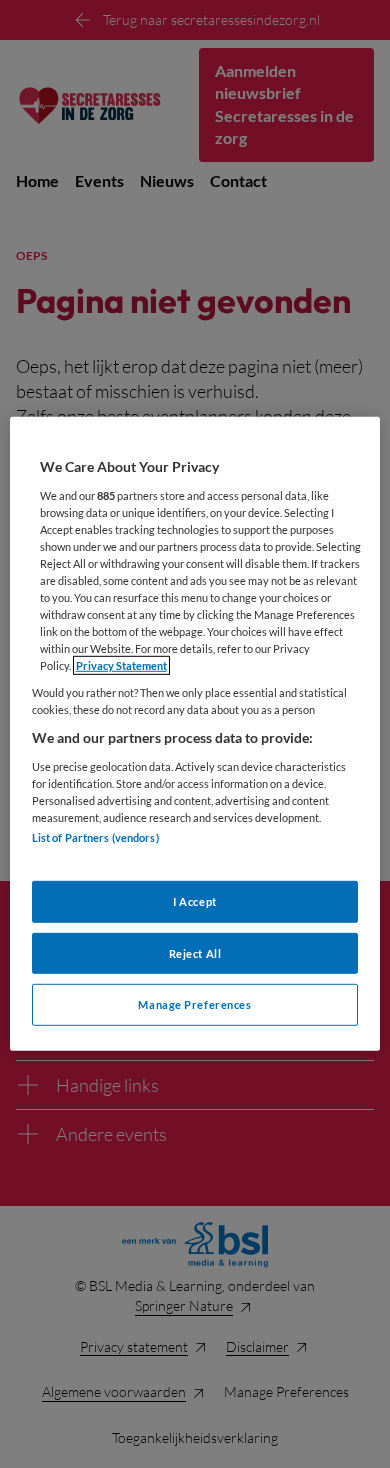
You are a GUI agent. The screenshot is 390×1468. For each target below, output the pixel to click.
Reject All (195, 952)
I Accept (195, 900)
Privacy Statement (121, 665)
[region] (195, 734)
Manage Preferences (194, 1004)
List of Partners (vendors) (95, 837)
